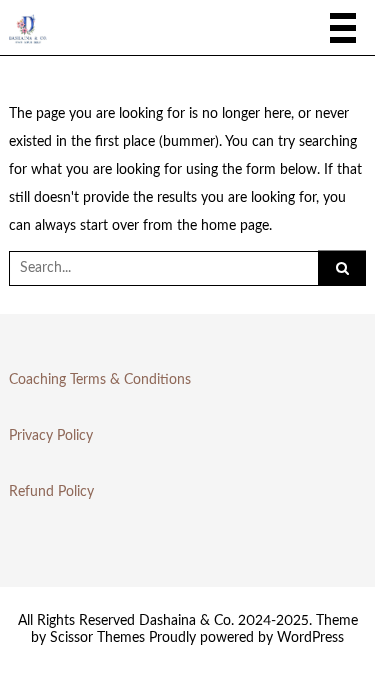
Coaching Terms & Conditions (100, 380)
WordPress (310, 638)
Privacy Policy (51, 436)
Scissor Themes (97, 638)
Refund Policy (51, 492)
